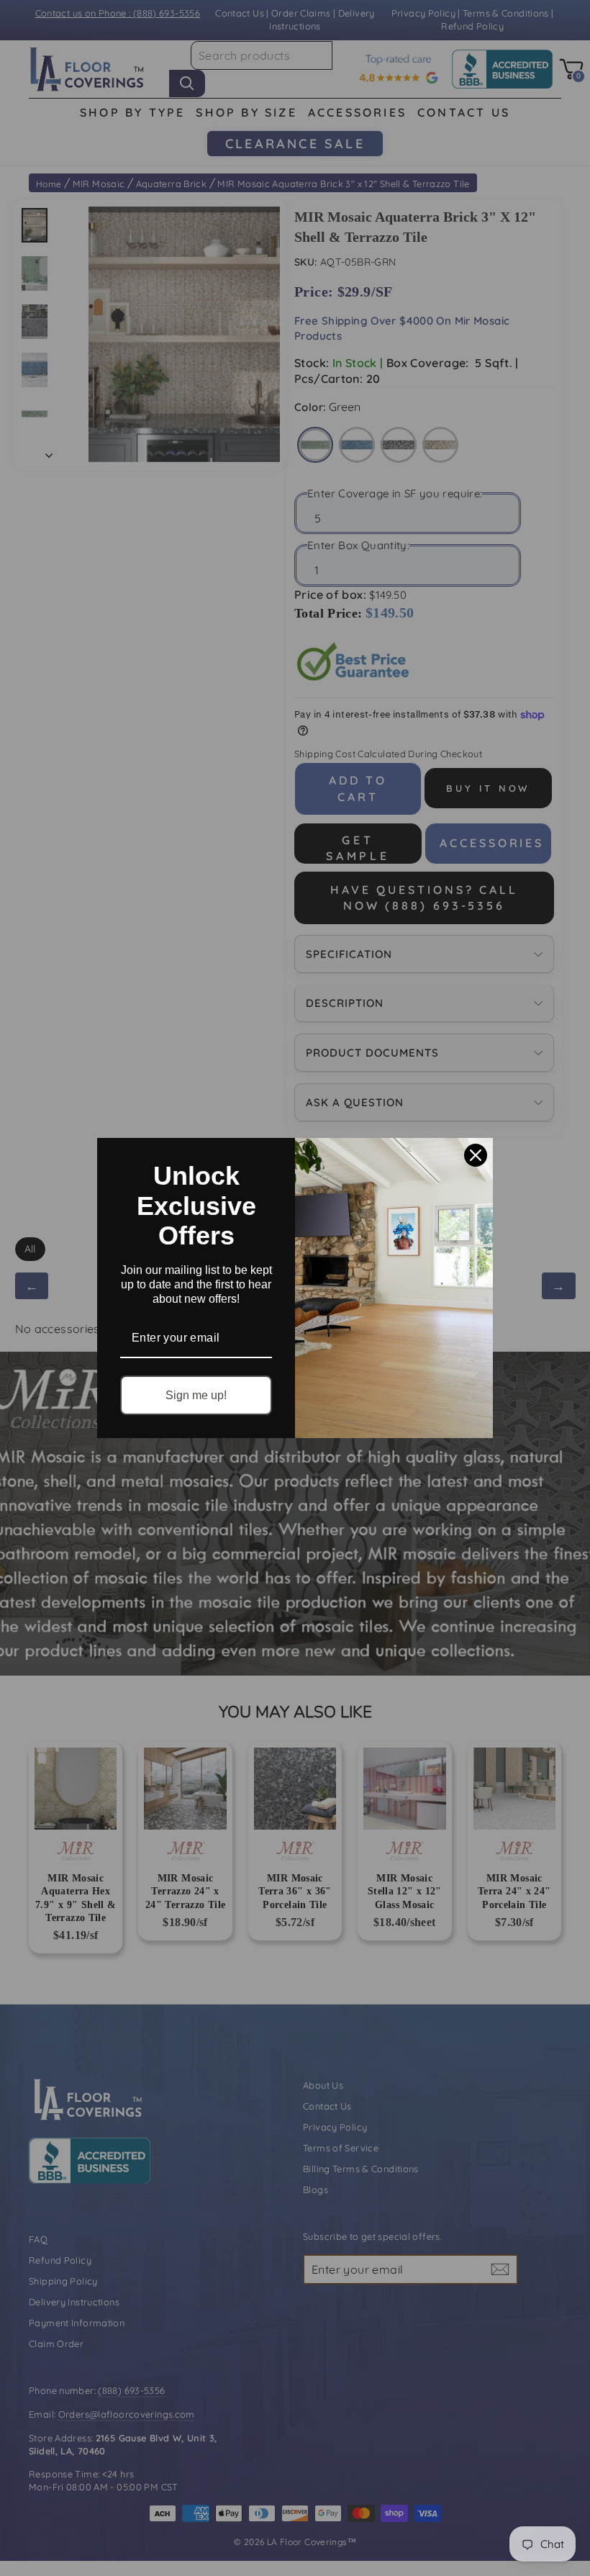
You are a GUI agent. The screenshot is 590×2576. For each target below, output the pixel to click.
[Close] (476, 1155)
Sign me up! (196, 1395)
